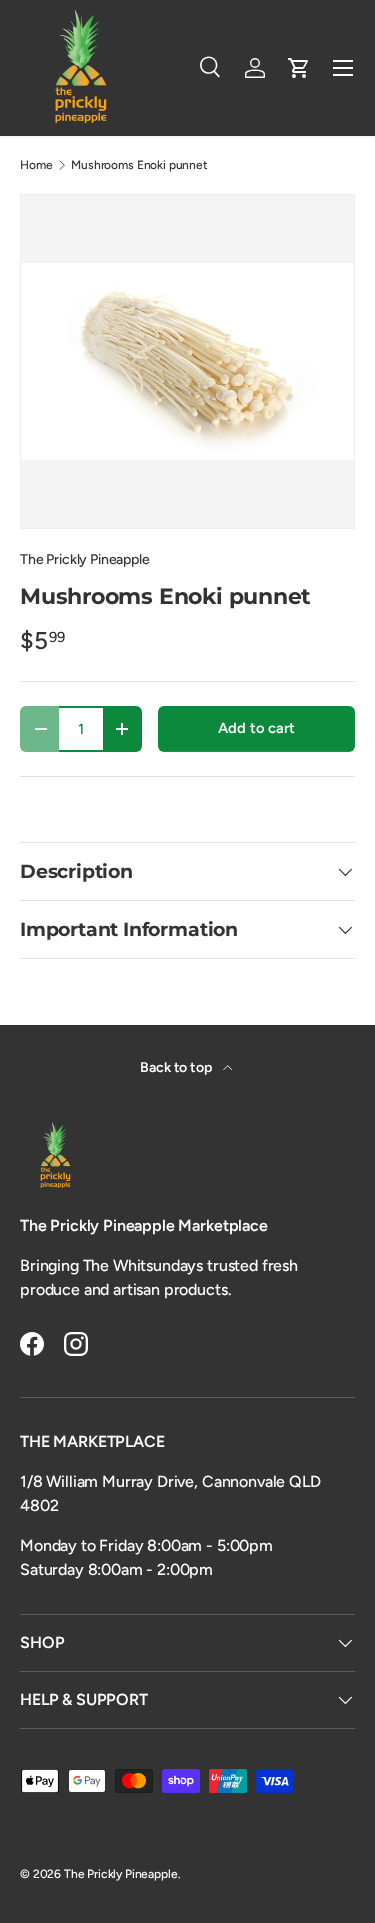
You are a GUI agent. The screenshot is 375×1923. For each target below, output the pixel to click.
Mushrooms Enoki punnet (139, 165)
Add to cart (256, 728)
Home (36, 165)
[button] (299, 68)
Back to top (177, 1067)
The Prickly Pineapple (85, 559)
